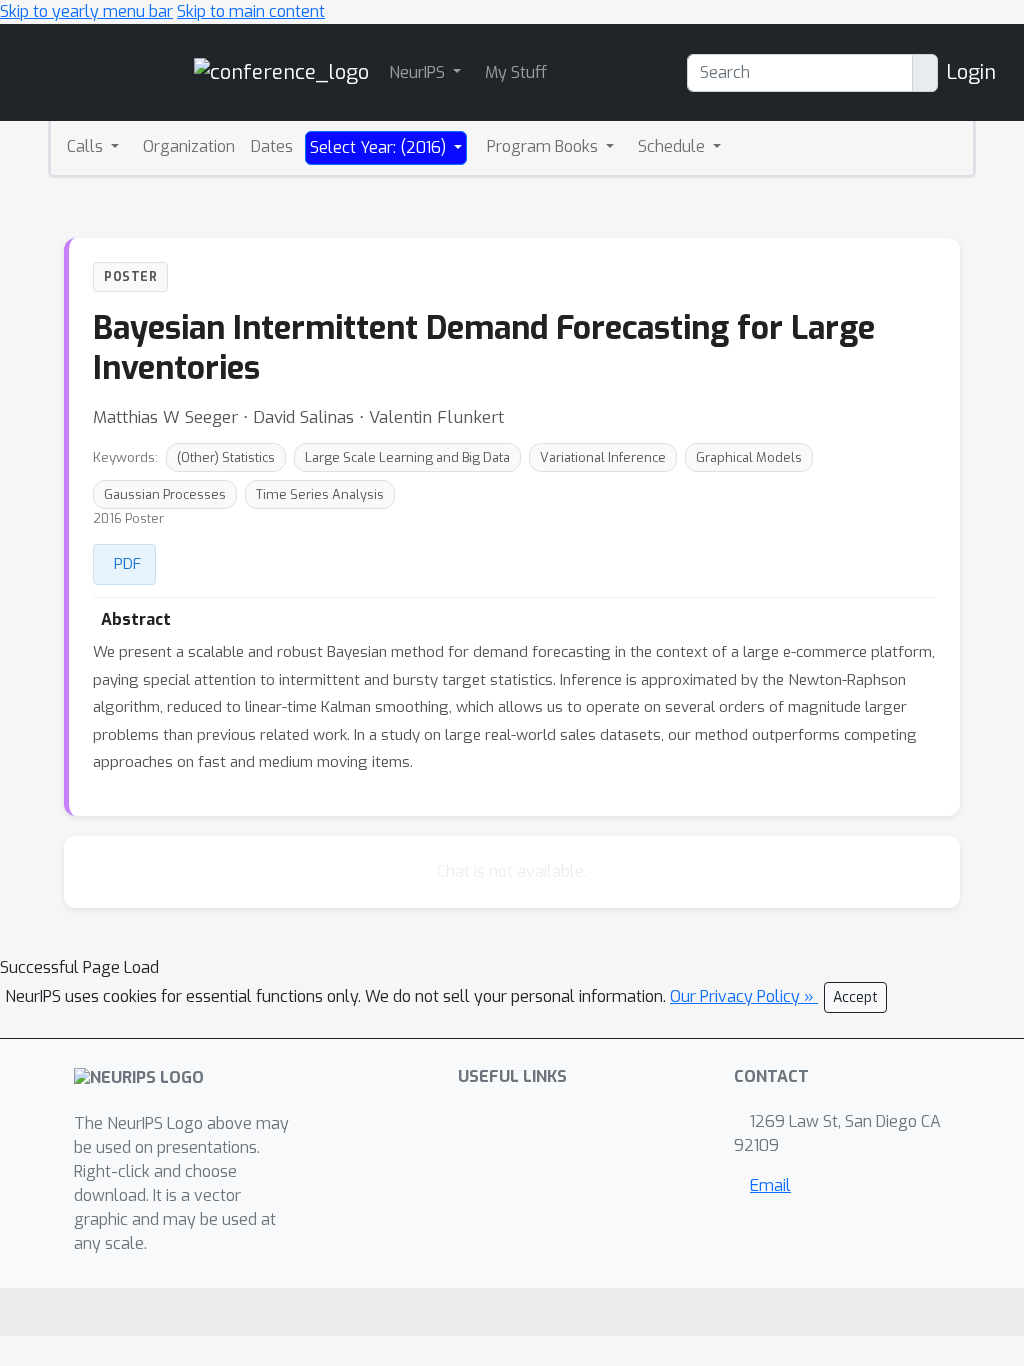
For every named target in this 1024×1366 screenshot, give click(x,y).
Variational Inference (603, 457)
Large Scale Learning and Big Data (407, 457)
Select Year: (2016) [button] (380, 147)
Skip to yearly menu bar (86, 11)
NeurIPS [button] (419, 72)
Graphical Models (749, 457)
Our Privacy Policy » (744, 996)
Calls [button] (87, 146)
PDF (127, 564)
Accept (855, 997)
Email (770, 1185)
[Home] (281, 71)
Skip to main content (251, 11)
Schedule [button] (673, 146)
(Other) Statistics (226, 457)
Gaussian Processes (165, 494)
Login (971, 72)
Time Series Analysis (320, 494)
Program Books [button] (544, 146)
